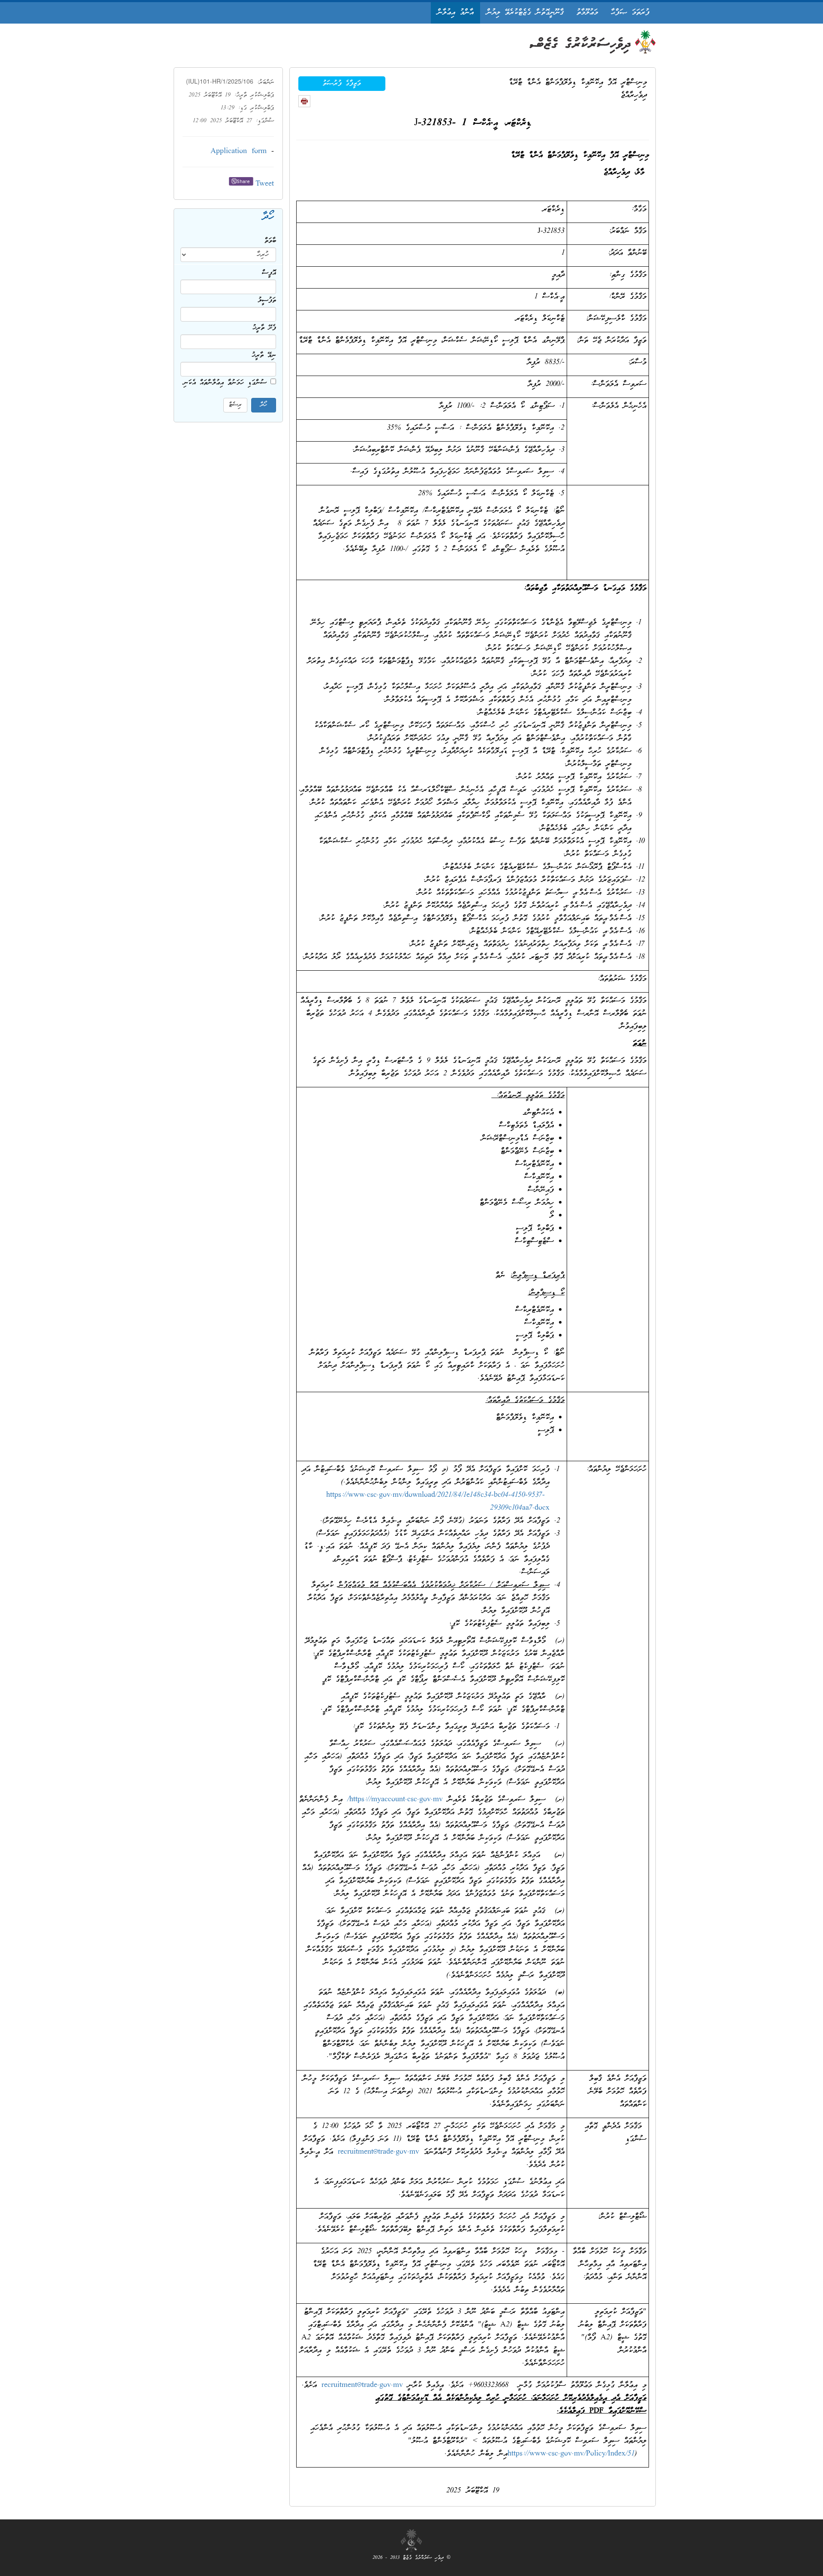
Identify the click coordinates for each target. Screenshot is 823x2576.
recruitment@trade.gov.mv (378, 2152)
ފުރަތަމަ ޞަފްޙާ (630, 13)
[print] (304, 101)
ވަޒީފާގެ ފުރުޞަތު (342, 84)
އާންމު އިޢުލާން (455, 13)
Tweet (265, 184)
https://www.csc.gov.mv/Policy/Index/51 (571, 2454)
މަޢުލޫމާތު (587, 13)
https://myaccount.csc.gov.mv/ (395, 1800)
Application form (239, 152)
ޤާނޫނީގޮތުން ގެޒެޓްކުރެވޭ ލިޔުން (525, 13)
